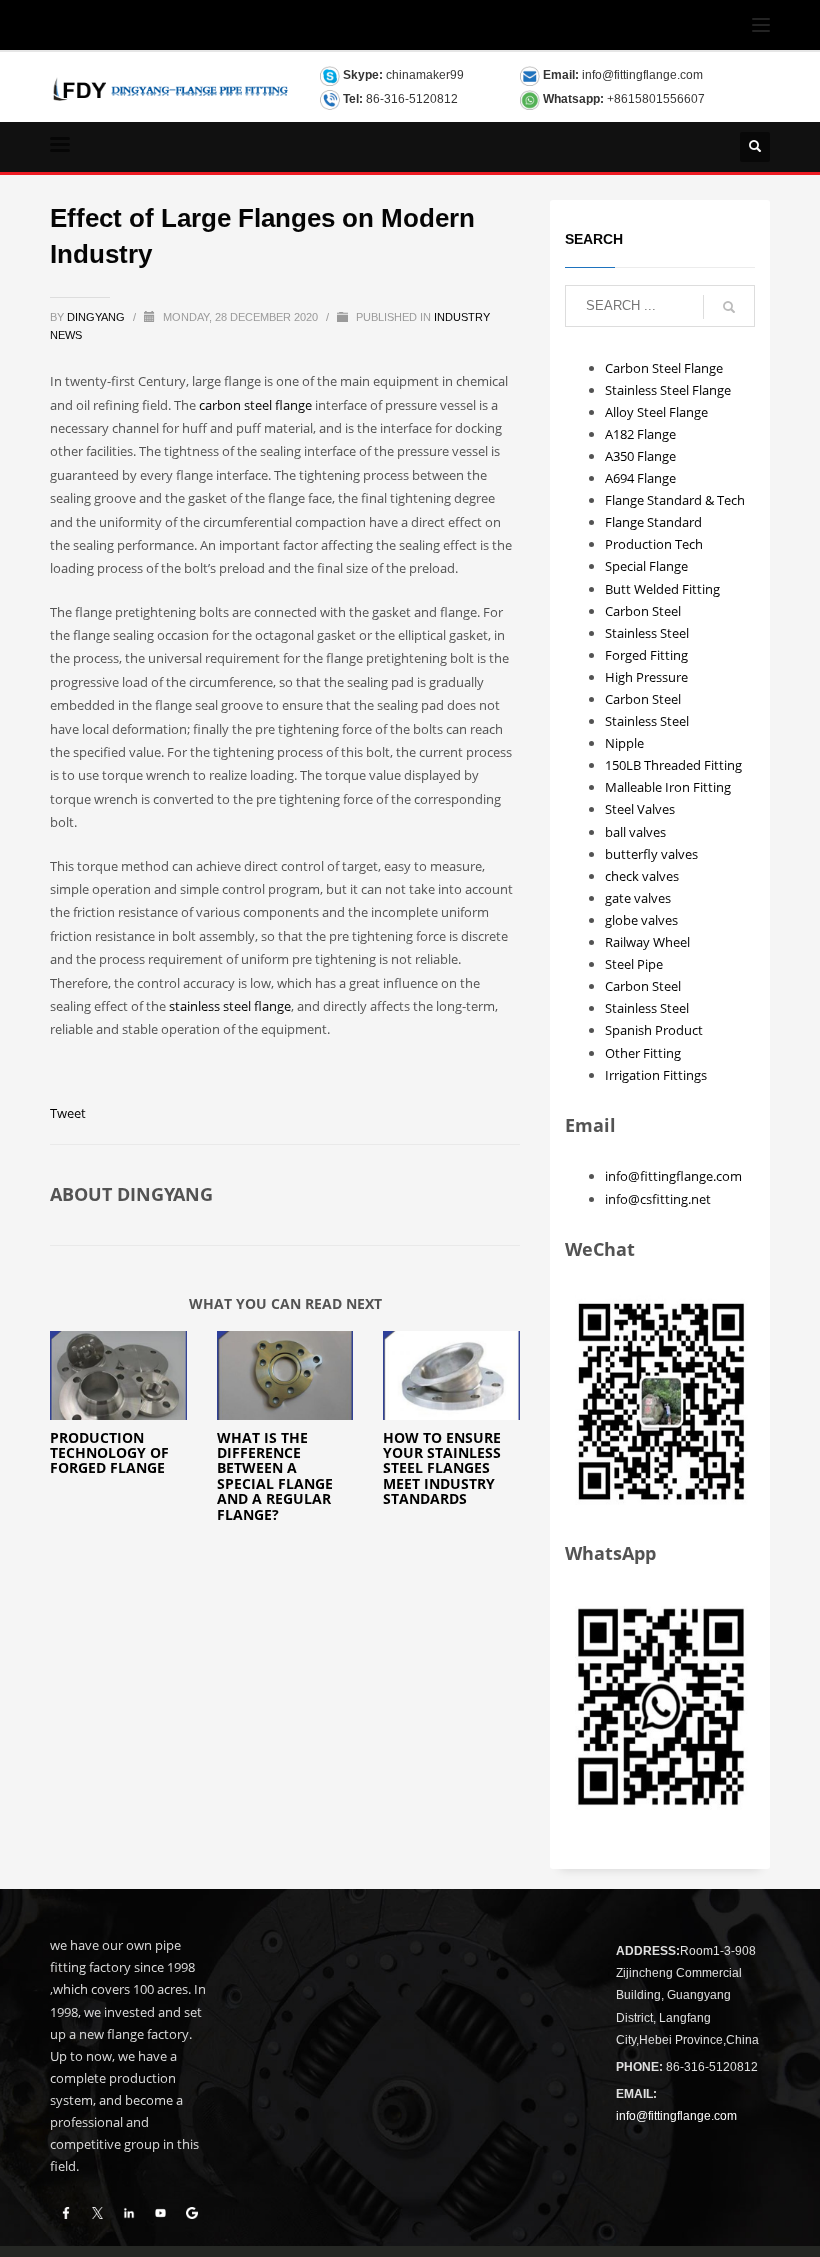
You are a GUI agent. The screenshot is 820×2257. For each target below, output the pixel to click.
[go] (729, 307)
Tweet (68, 1113)
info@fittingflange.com (642, 75)
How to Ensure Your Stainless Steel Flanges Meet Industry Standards (442, 1468)
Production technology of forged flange (109, 1453)
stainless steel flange (230, 1006)
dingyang (97, 317)
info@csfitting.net (658, 1199)
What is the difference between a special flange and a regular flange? (275, 1476)
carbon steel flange (255, 405)
